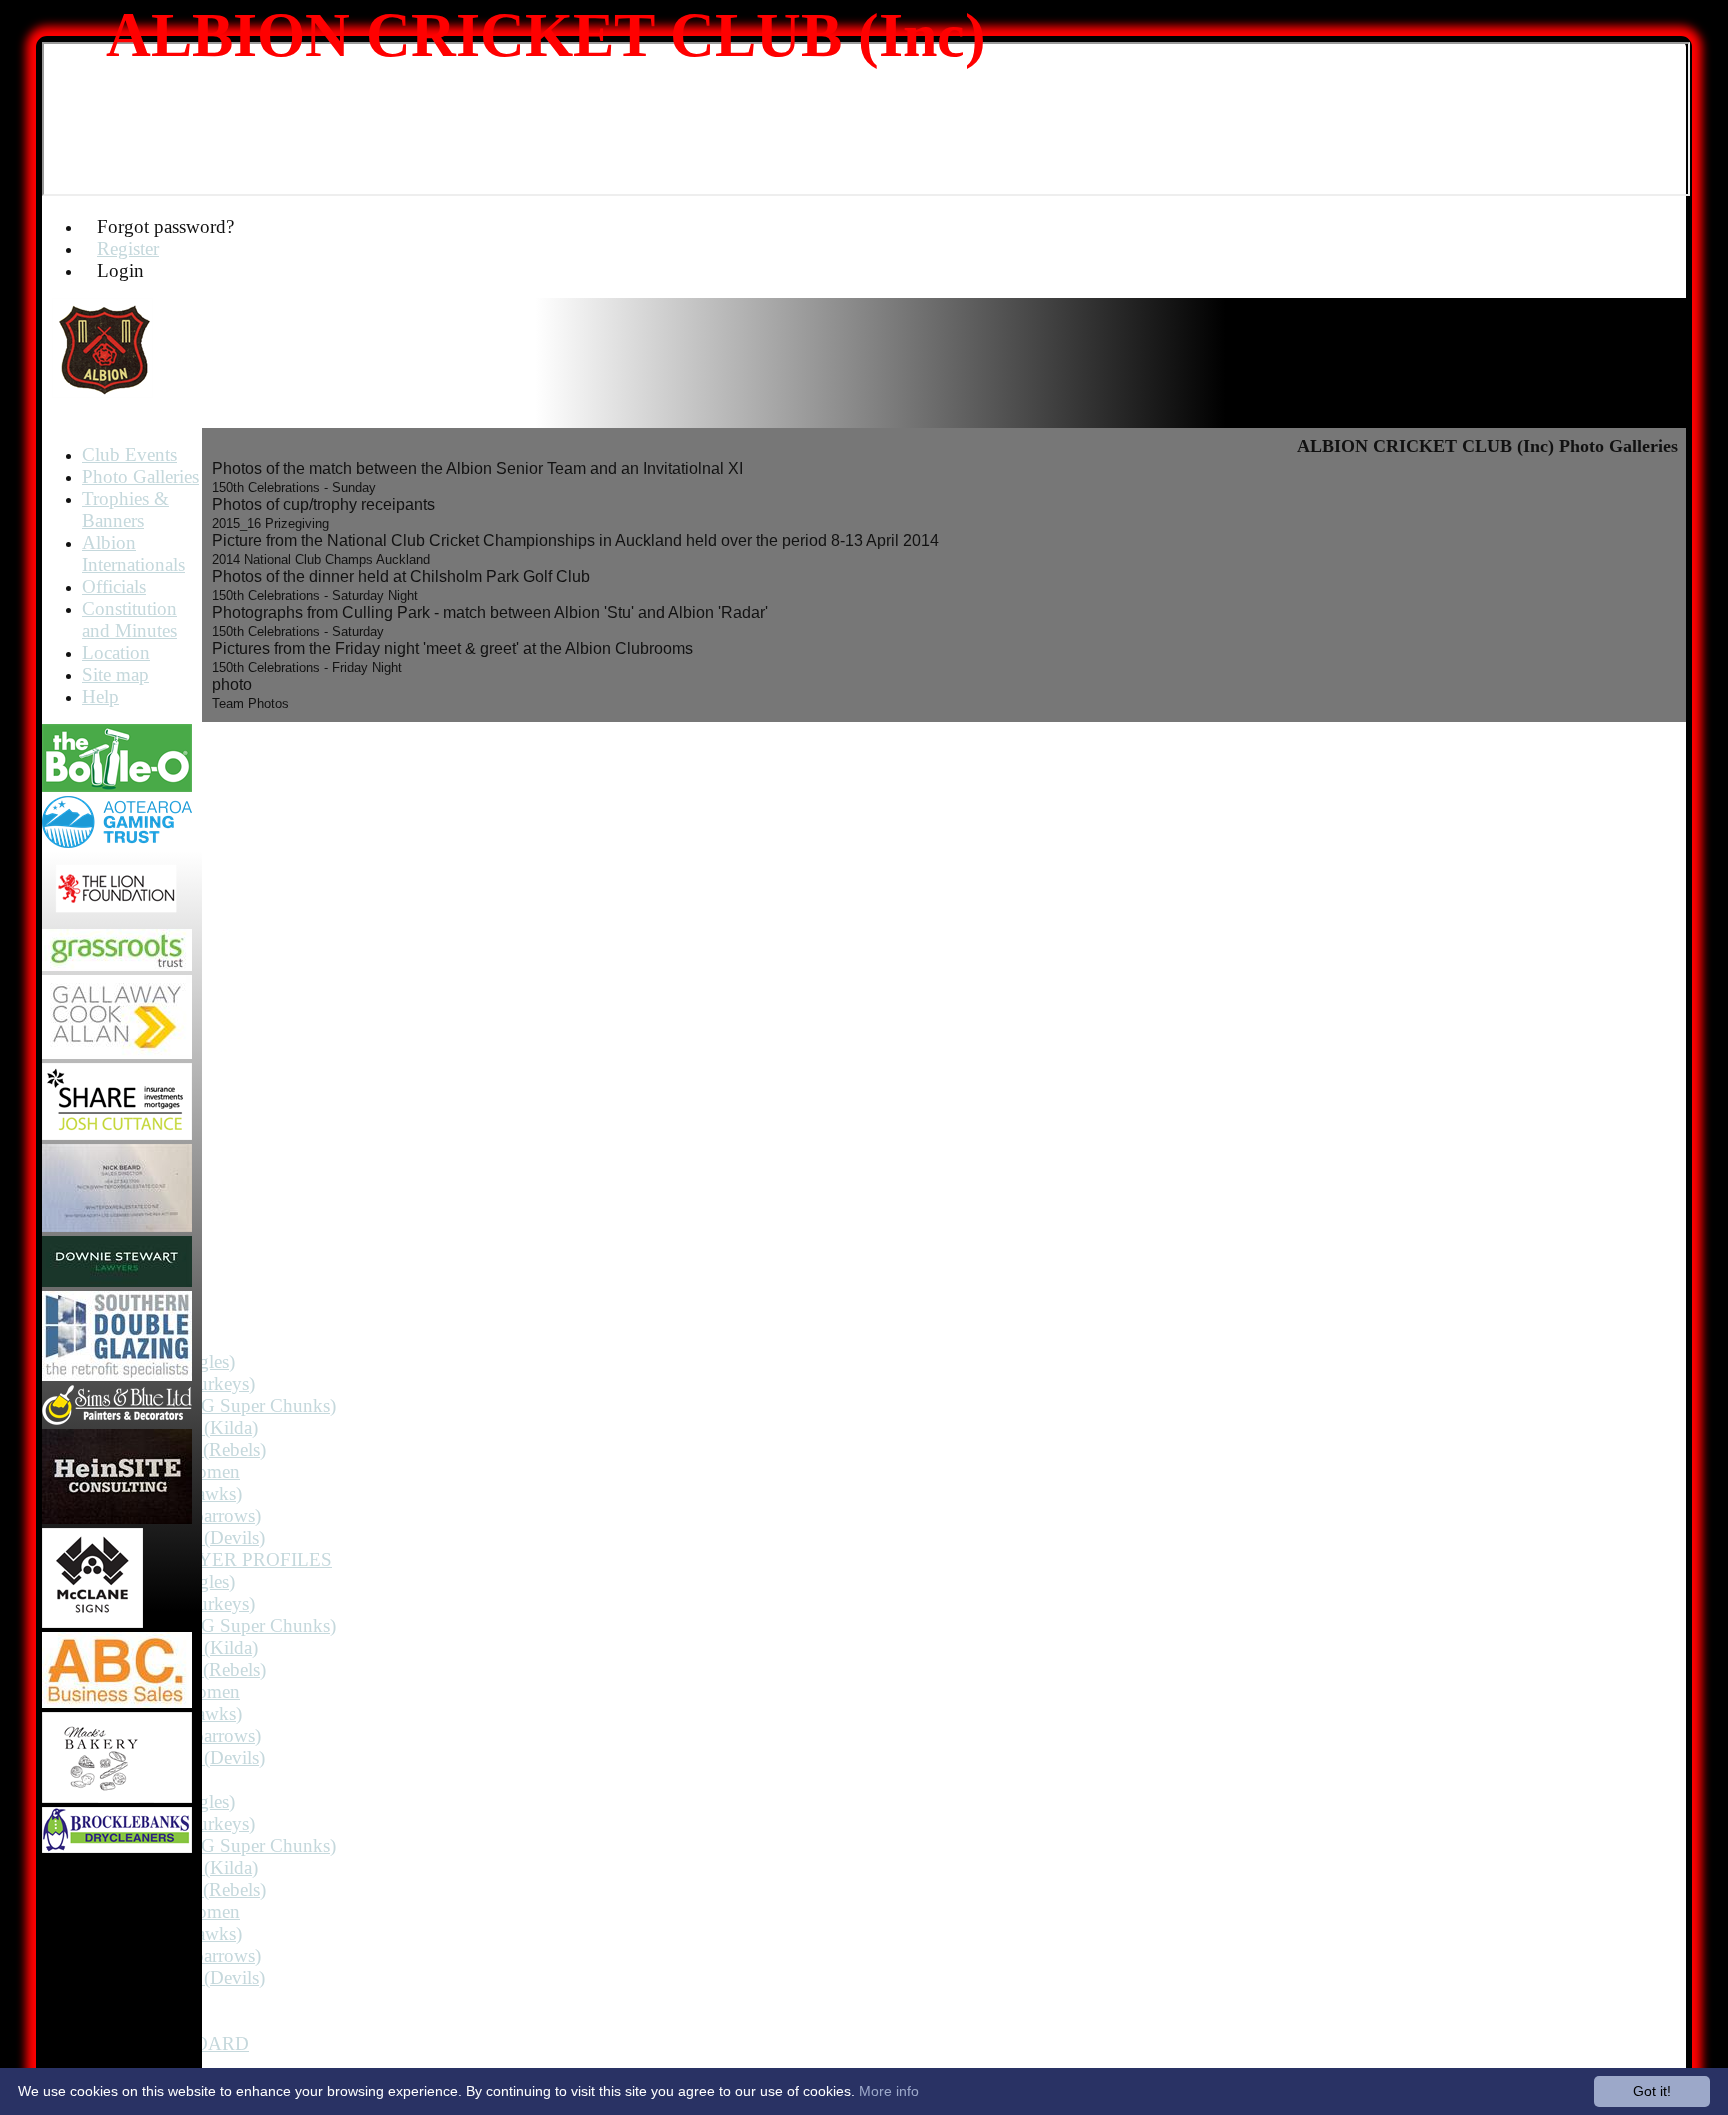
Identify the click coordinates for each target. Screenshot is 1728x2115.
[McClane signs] (92, 1622)
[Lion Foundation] (117, 919)
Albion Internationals (133, 553)
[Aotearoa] (117, 842)
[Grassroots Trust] (117, 965)
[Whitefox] (117, 1226)
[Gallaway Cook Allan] (117, 1053)
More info (889, 2091)
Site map (115, 674)
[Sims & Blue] (117, 1419)
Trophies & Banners (125, 509)
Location (116, 652)
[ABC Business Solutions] (117, 1702)
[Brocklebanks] (117, 1847)
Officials (114, 586)
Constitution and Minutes (129, 619)
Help (100, 696)
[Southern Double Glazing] (117, 1375)
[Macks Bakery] (117, 1797)
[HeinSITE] (117, 1518)
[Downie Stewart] (117, 1281)
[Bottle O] (117, 786)
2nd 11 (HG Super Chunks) (229, 1405)
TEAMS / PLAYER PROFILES (207, 1559)
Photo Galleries (140, 476)
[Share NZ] (117, 1134)
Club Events (129, 454)
